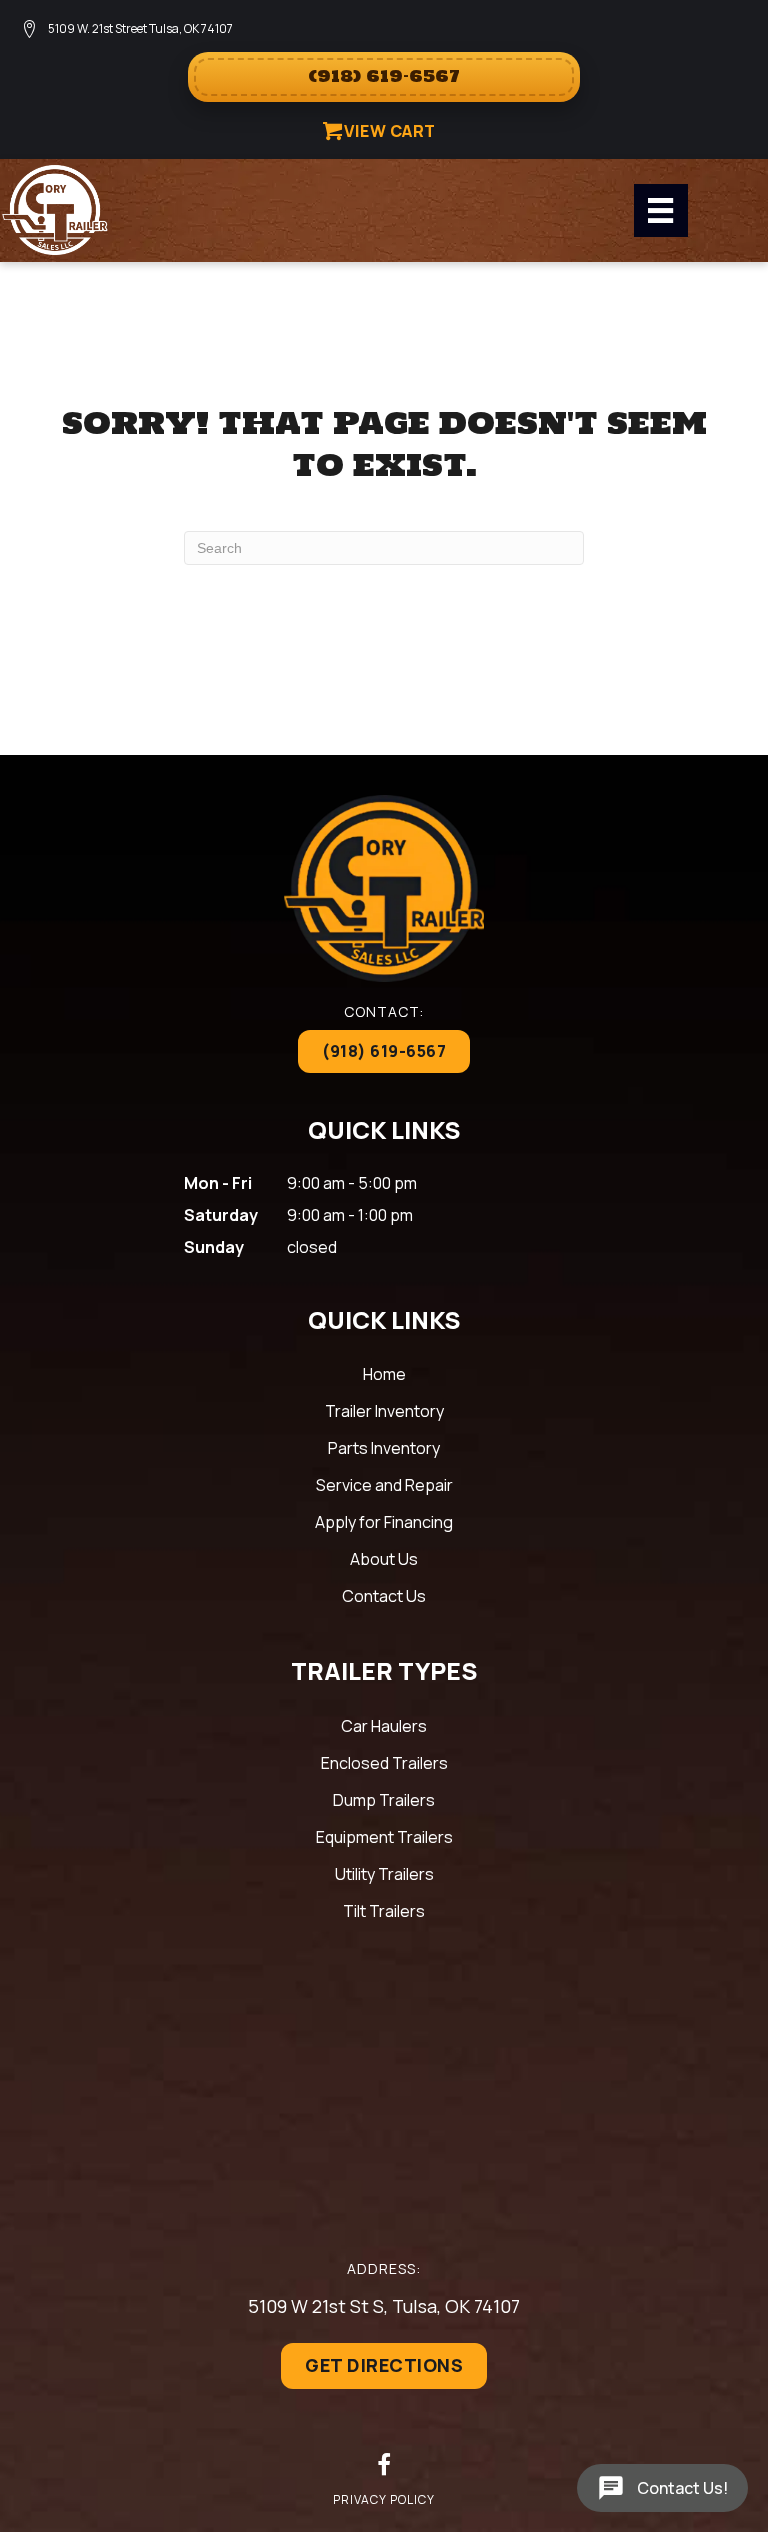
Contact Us (384, 1596)
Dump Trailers (384, 1800)
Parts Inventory (384, 1448)
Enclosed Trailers (384, 1763)
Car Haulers (384, 1726)
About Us (384, 1559)
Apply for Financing (384, 1522)
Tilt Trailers (384, 1911)
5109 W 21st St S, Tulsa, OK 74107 (384, 2306)
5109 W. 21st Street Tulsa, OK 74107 (140, 28)
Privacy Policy (384, 2499)
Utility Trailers (384, 1874)
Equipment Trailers (384, 1837)
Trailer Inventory (384, 1411)
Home (384, 1374)
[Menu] (660, 210)
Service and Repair (384, 1485)
